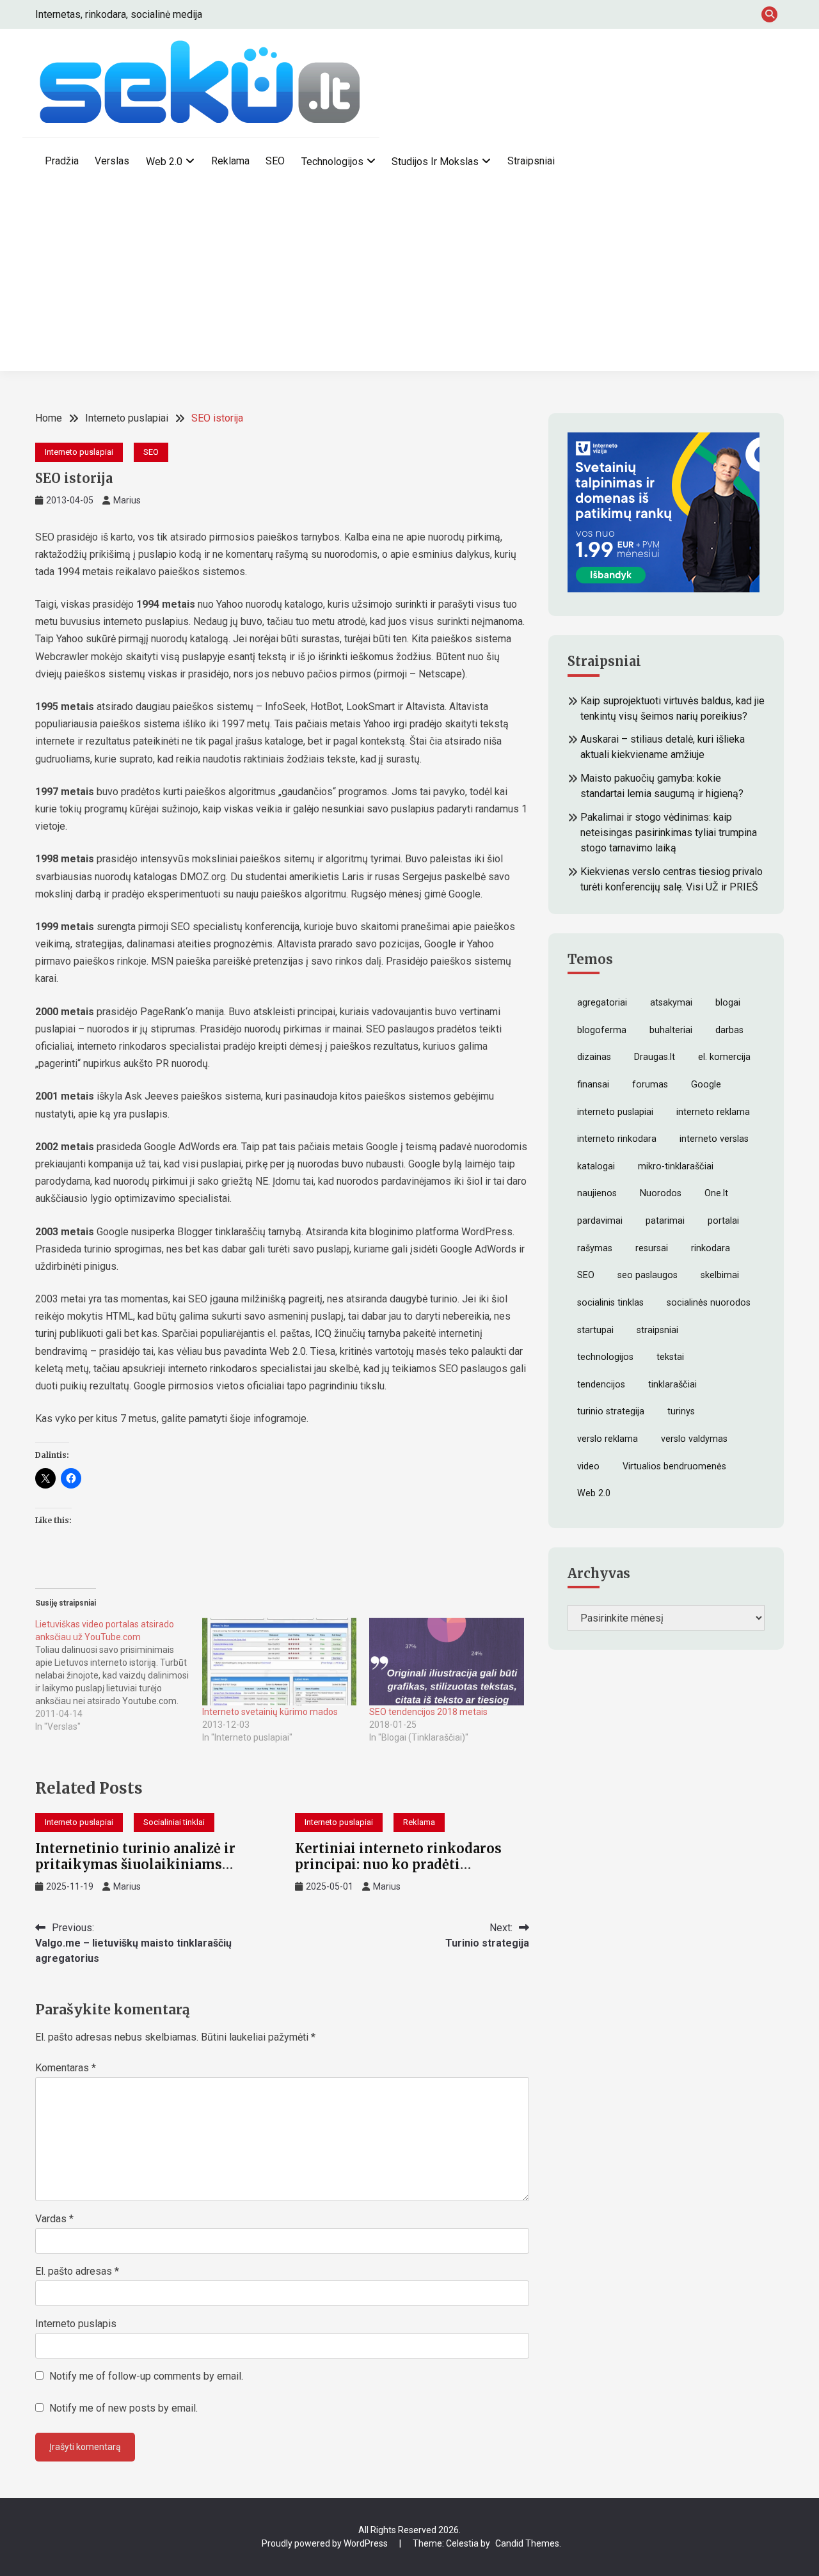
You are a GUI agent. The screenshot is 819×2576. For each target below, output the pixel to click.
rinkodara (711, 1248)
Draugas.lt (655, 1057)
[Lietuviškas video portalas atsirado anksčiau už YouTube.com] (119, 1675)
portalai (723, 1221)
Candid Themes (527, 2543)
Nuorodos (661, 1193)
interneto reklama (713, 1112)
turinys (681, 1411)
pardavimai (600, 1221)
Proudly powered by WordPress (326, 2543)
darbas (729, 1030)
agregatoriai (602, 1003)
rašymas (595, 1248)
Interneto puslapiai (79, 452)
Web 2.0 (164, 162)
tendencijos (601, 1385)
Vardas (54, 2219)
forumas (650, 1085)
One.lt (716, 1193)
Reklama (230, 161)
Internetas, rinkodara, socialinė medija (119, 14)
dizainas (594, 1057)
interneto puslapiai (615, 1112)
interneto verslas (714, 1139)
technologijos (605, 1357)
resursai (652, 1248)
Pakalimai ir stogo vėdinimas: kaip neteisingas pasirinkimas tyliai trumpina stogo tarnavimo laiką (669, 833)
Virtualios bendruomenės (674, 1466)
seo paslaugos (648, 1275)
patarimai (665, 1221)
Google (706, 1085)
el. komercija (724, 1057)
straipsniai (657, 1330)
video (588, 1466)
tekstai (670, 1357)
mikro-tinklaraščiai (676, 1166)
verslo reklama (608, 1439)
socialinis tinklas (610, 1303)
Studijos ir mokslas (435, 162)
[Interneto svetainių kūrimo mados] (279, 1662)
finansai (593, 1085)
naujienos (597, 1193)
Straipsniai (531, 161)
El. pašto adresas (77, 2271)
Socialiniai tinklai (174, 1822)
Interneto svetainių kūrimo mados (270, 1712)
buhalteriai (671, 1030)
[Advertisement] (409, 281)
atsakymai (671, 1003)
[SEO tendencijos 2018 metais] (446, 1662)
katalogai (596, 1166)
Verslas (112, 161)
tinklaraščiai (672, 1385)
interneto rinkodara (617, 1139)
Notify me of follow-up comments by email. (146, 2376)
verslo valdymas (694, 1439)
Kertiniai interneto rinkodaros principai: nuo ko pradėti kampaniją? (398, 1864)
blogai (728, 1003)
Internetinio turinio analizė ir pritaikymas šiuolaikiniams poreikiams (135, 1864)
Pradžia (62, 161)
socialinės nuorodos (709, 1303)
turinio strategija (611, 1411)
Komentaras (66, 2068)
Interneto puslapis (76, 2324)
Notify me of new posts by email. (123, 2408)
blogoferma (602, 1030)
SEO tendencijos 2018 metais (428, 1712)
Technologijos (332, 162)
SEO (275, 161)
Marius (127, 500)
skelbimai (720, 1275)
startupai (595, 1330)
